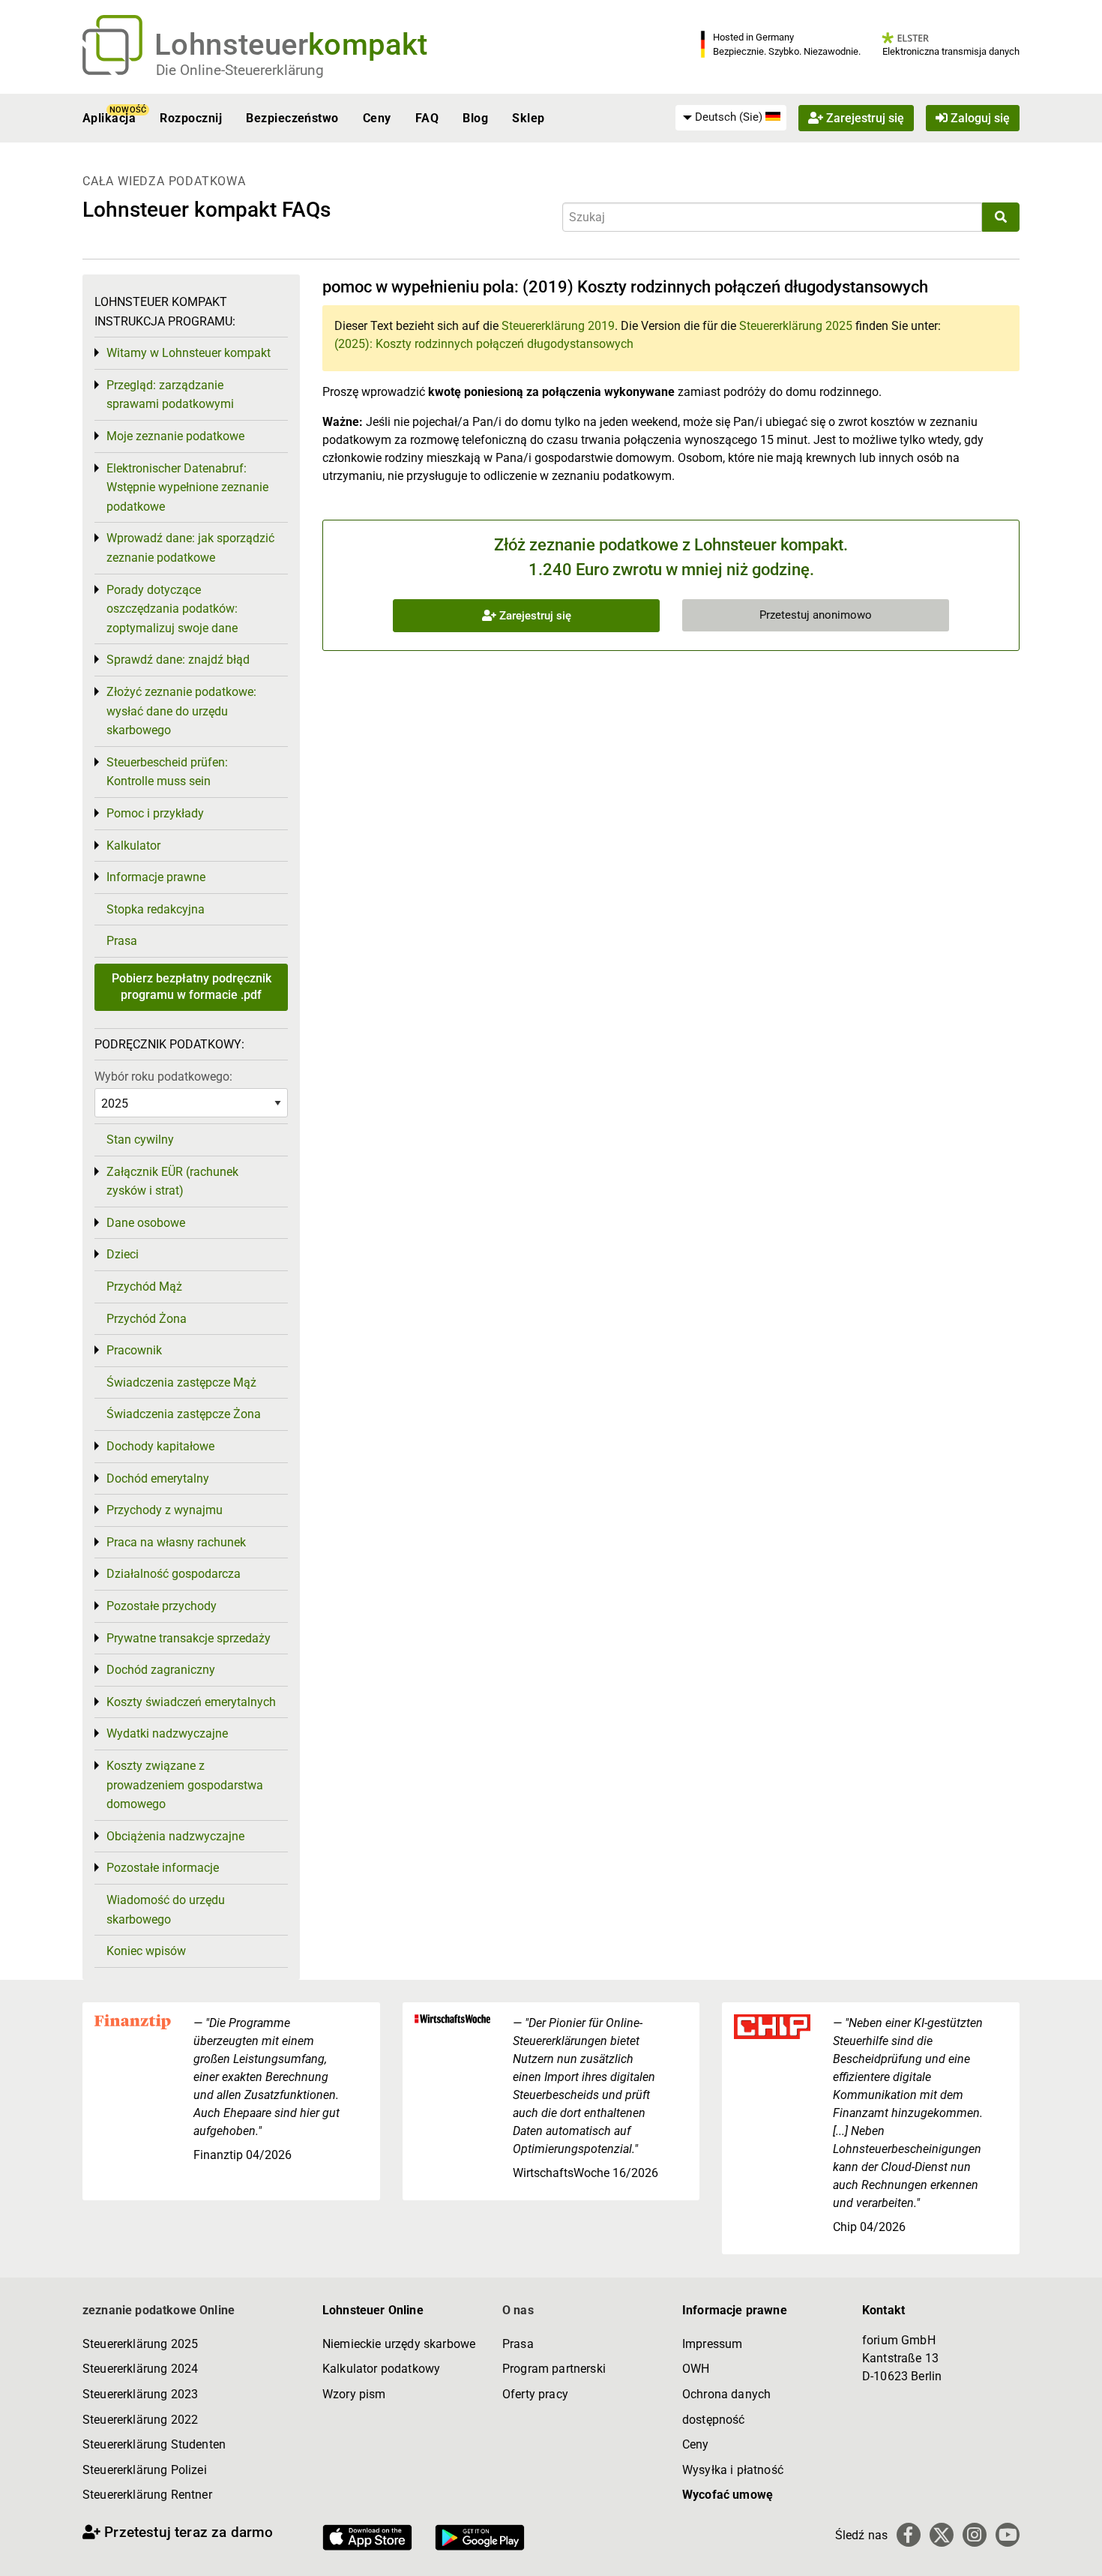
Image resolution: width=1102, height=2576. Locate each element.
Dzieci (123, 1254)
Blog (475, 118)
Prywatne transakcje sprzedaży (189, 1638)
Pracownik (134, 1350)
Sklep (528, 118)
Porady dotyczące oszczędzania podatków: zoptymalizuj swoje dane (172, 609)
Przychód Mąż (144, 1287)
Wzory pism (354, 2394)
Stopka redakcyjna (156, 909)
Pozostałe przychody (162, 1606)
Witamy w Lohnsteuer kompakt (189, 353)
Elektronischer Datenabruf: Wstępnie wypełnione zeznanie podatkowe (187, 487)
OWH (696, 2369)
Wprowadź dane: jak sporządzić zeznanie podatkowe (190, 548)
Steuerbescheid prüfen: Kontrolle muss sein (167, 772)
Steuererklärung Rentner (147, 2495)
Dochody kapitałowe (160, 1446)
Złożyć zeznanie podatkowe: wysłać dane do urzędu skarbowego (181, 711)
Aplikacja (109, 118)
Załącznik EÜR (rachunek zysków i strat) (172, 1182)
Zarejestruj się (864, 118)
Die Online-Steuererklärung (240, 70)
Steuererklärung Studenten (154, 2444)
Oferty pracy (535, 2394)
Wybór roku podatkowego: (163, 1077)
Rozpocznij (191, 118)
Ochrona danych (726, 2394)
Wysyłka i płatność (733, 2470)
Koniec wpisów (146, 1951)
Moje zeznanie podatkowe (175, 436)
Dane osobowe (146, 1223)
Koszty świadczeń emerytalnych (191, 1702)
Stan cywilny (140, 1140)
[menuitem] (731, 118)
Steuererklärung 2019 (558, 326)
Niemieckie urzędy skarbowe (399, 2344)
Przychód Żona (147, 1319)
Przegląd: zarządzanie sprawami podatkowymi (170, 395)
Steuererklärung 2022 (140, 2420)
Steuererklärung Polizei (145, 2470)
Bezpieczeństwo (292, 118)
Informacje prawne (156, 877)
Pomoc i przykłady (155, 813)
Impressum (712, 2344)
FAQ (427, 118)
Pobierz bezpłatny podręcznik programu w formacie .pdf (192, 987)
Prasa (122, 941)
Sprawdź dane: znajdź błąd (178, 660)
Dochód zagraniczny (161, 1670)
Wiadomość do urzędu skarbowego (166, 1910)
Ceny (377, 118)
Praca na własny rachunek (176, 1542)
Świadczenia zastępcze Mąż (181, 1382)
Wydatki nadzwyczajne (167, 1733)
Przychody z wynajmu (165, 1510)
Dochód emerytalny (158, 1478)
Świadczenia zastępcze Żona (184, 1414)
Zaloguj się (979, 118)
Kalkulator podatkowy (381, 2369)
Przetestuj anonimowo (816, 615)
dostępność (714, 2420)
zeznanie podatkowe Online (159, 2310)
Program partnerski (554, 2369)
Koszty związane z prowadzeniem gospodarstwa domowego (185, 1785)
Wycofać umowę (728, 2495)
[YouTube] (1008, 2535)
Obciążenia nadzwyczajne (175, 1836)
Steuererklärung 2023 (140, 2394)
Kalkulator (133, 846)
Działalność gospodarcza (174, 1574)
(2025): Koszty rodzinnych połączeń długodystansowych (484, 344)
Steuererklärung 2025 (796, 326)
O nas (518, 2310)
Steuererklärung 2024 (140, 2369)
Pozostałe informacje (163, 1868)
